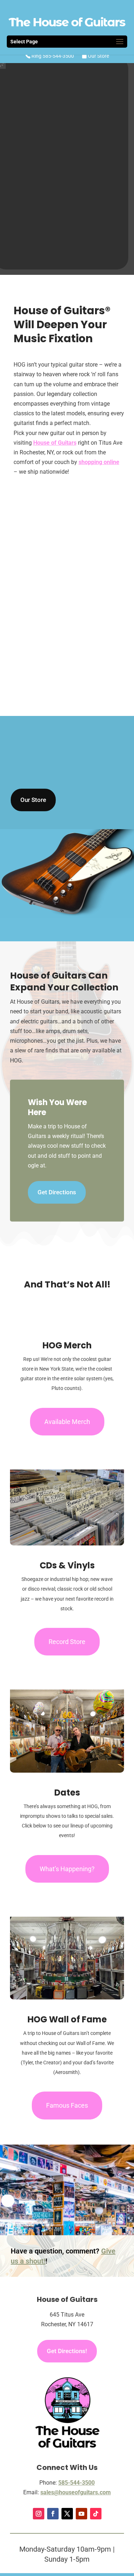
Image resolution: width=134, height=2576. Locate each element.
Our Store (98, 56)
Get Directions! (67, 2351)
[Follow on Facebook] (53, 2514)
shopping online (99, 462)
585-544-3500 (76, 2483)
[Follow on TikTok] (96, 2514)
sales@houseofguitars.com (76, 2492)
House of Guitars (55, 443)
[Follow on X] (67, 2514)
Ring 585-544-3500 (52, 56)
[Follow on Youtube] (81, 2514)
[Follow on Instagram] (39, 2514)
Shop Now (67, 210)
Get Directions (57, 1192)
